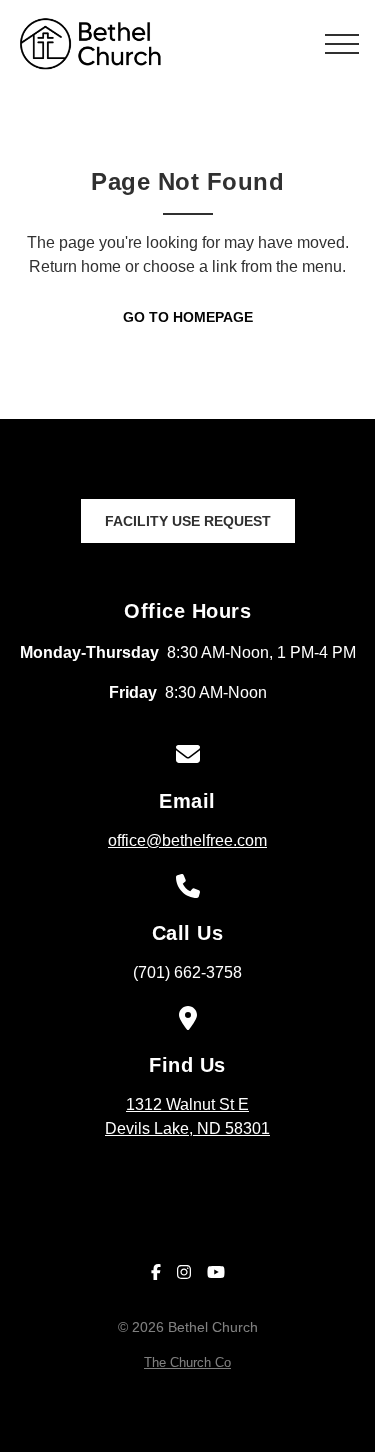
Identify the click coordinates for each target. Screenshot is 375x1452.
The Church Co (187, 1362)
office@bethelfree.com (187, 840)
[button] (342, 44)
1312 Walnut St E (187, 1116)
